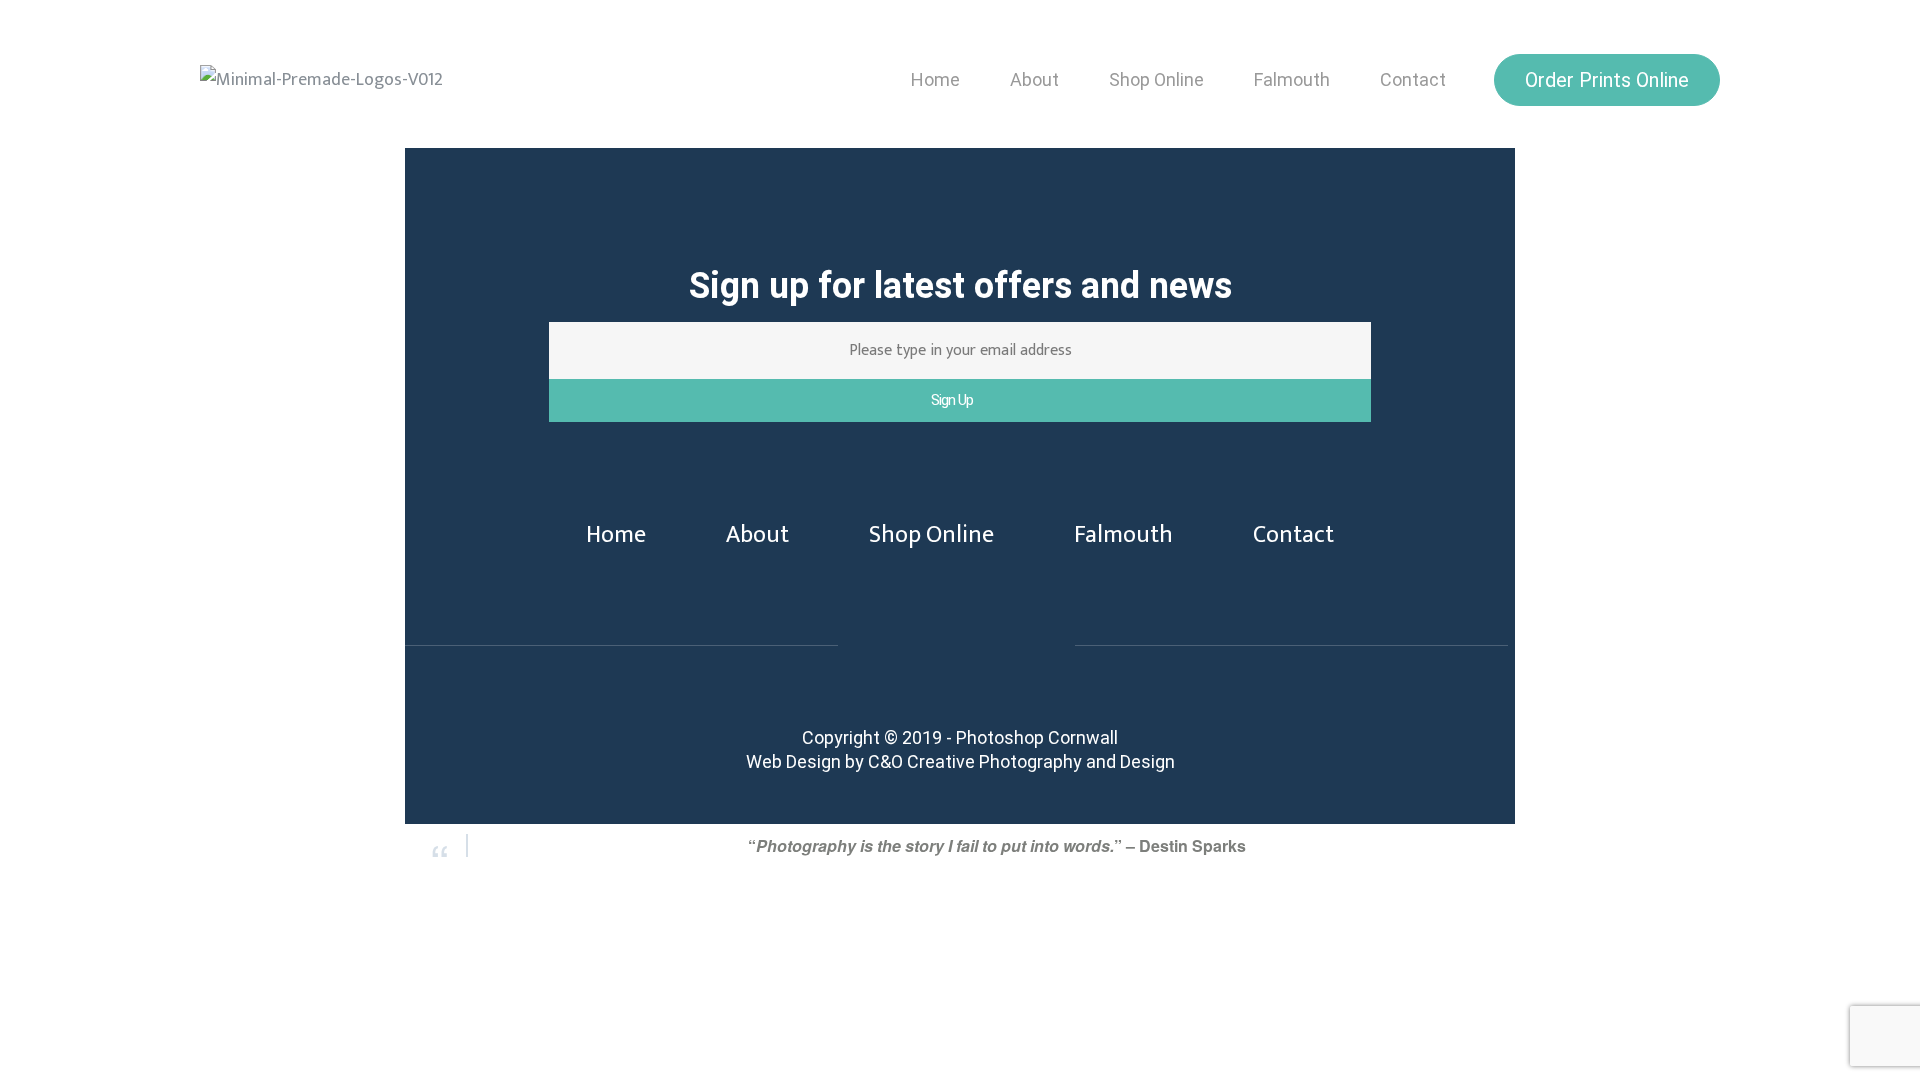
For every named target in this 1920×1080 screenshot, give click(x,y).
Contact (1413, 79)
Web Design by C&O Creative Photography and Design (960, 761)
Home (935, 79)
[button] (1607, 80)
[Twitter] (956, 660)
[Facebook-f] (887, 660)
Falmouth (1292, 79)
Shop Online (1156, 79)
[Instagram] (1025, 660)
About (1034, 79)
